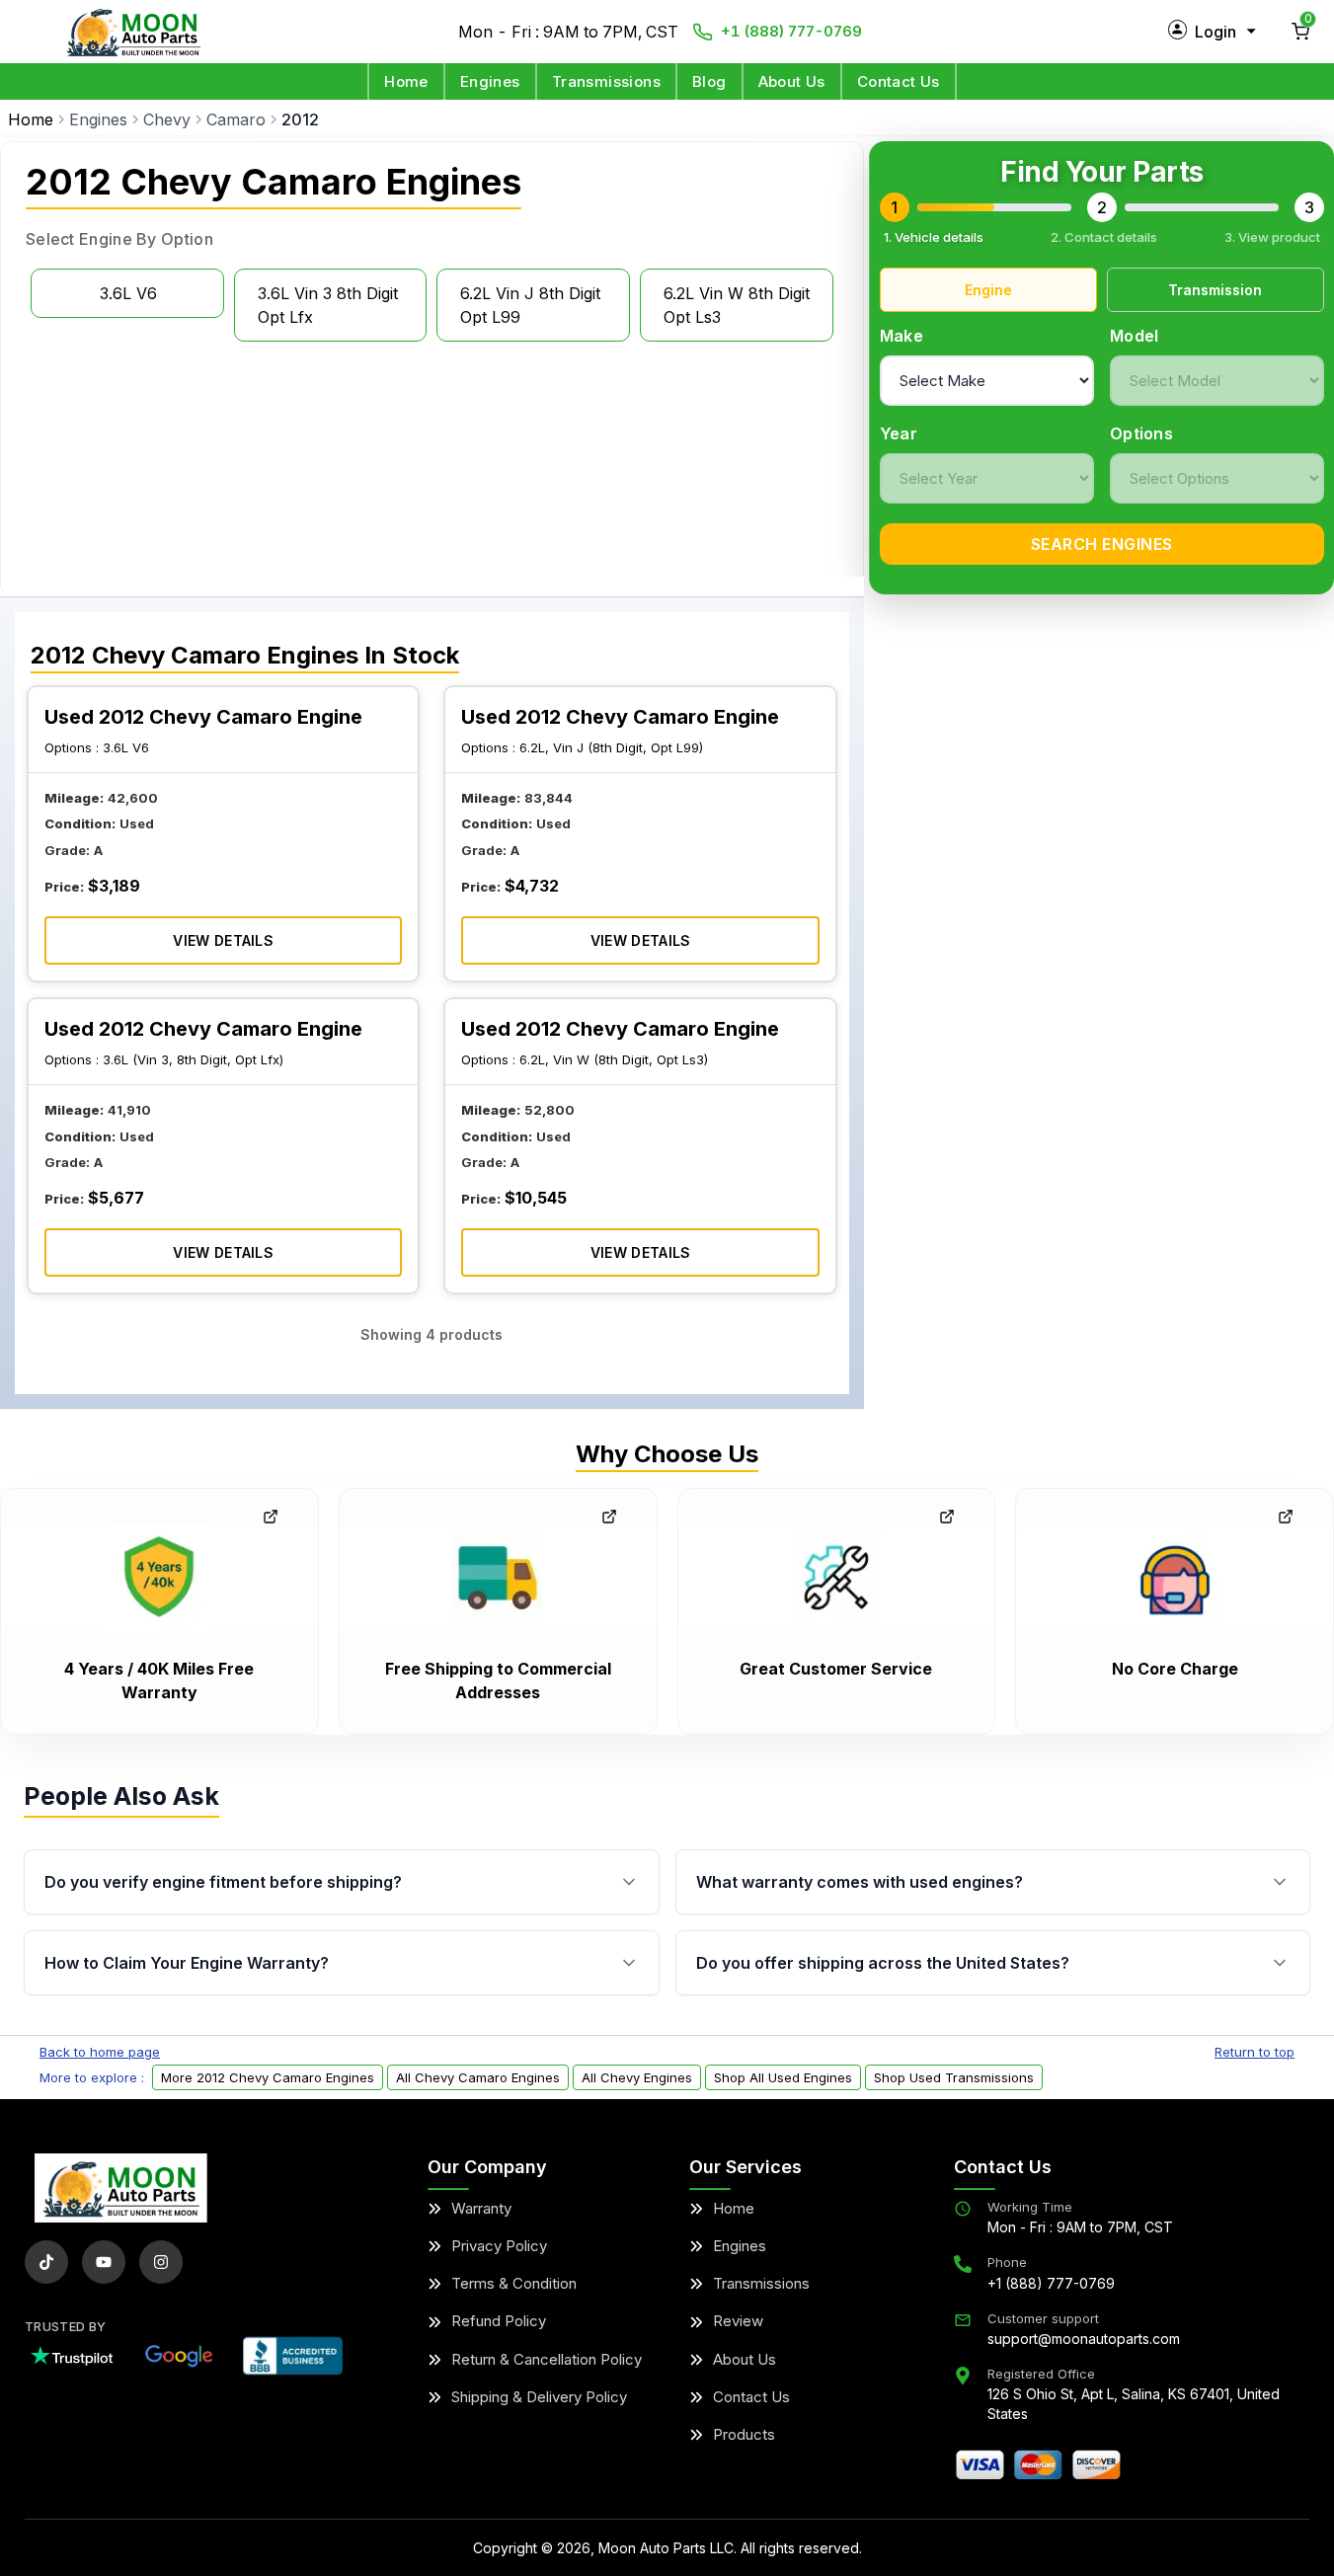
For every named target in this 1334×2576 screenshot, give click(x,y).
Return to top (1255, 2052)
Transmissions (606, 81)
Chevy (167, 119)
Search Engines (1102, 544)
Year (899, 433)
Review (738, 2321)
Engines (490, 81)
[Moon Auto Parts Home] (121, 2188)
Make (902, 336)
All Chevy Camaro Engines (478, 2077)
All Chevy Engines (637, 2077)
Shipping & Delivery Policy (539, 2397)
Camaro (236, 119)
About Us (792, 81)
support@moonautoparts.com (1084, 2339)
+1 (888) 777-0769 (791, 31)
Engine (988, 290)
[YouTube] (104, 2262)
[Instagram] (161, 2262)
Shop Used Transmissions (954, 2077)
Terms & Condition (514, 2283)
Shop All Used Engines (783, 2077)
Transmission (1215, 290)
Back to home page (100, 2052)
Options (1141, 433)
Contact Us (899, 81)
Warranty (481, 2208)
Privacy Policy (499, 2246)
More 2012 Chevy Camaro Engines (268, 2077)
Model (1135, 336)
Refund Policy (499, 2321)
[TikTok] (46, 2262)
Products (744, 2434)
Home (406, 81)
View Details (223, 940)
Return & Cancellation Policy (547, 2359)
